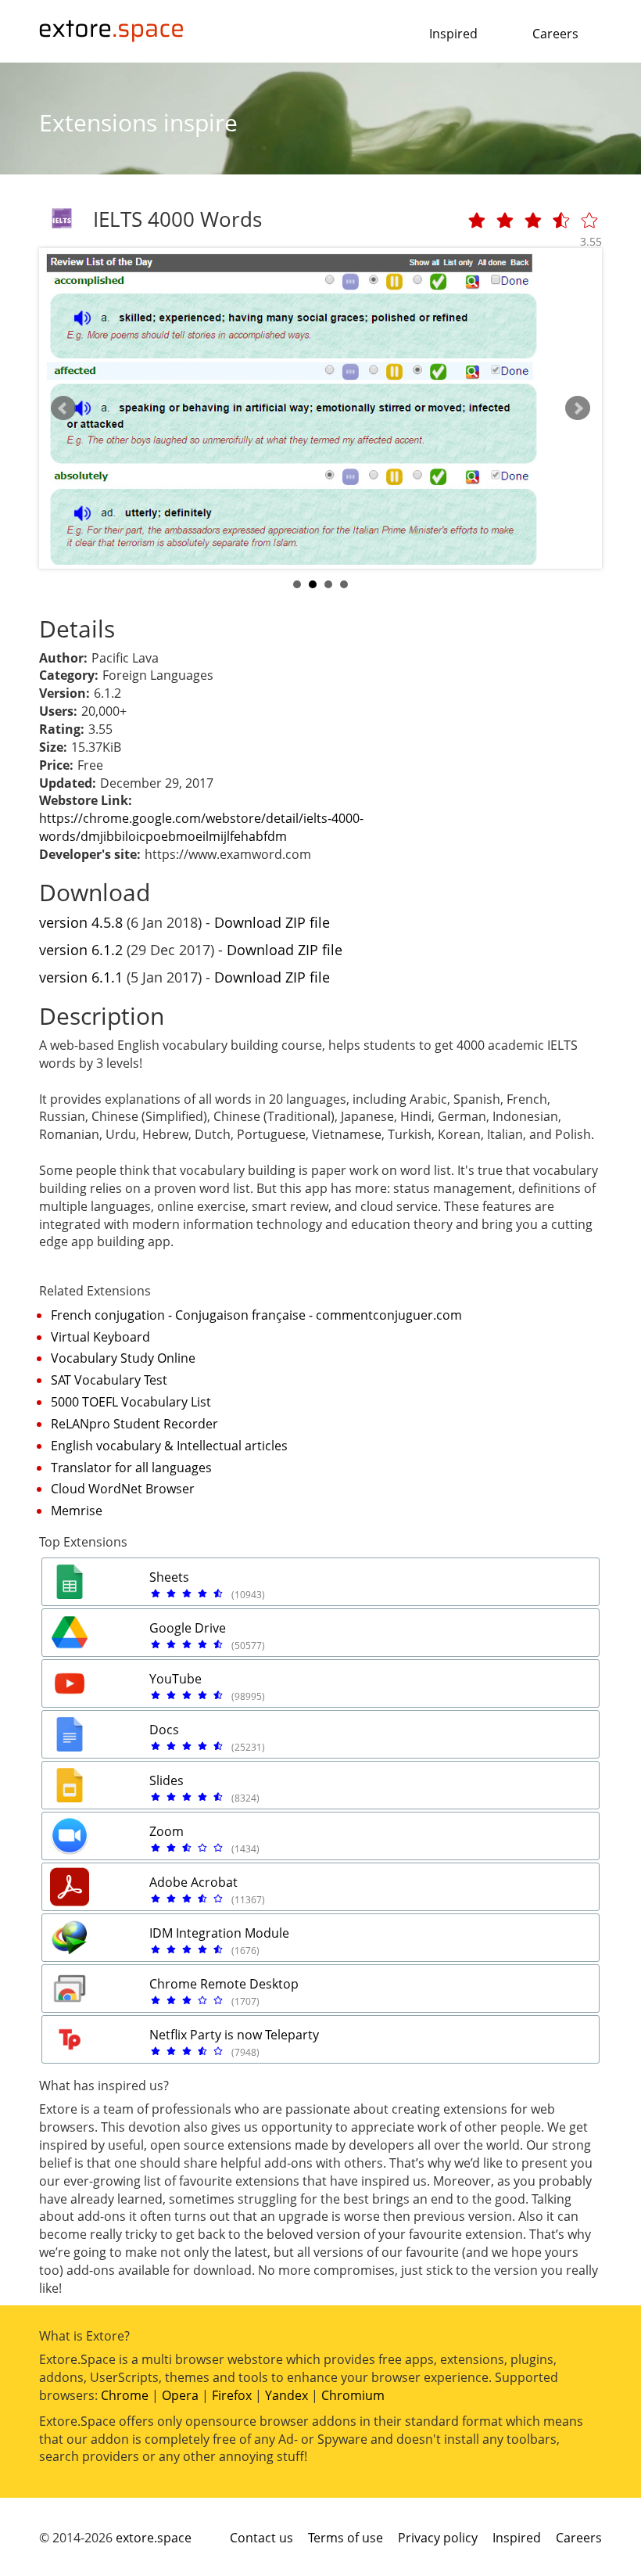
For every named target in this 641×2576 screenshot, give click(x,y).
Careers (555, 34)
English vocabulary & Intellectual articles (169, 1446)
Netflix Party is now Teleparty (234, 2035)
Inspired (453, 34)
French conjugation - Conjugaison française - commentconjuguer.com (256, 1315)
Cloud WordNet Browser (123, 1489)
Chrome (125, 2395)
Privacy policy (438, 2538)
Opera (180, 2395)
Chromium (353, 2395)
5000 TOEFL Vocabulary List (131, 1402)
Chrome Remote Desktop (224, 1984)
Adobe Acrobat (193, 1882)
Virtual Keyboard (100, 1337)
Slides (167, 1780)
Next (578, 408)
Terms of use (346, 2538)
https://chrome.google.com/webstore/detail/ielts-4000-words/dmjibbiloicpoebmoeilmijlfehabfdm (201, 827)
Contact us (261, 2538)
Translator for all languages (131, 1468)
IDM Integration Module (219, 1933)
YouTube (175, 1679)
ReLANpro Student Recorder (134, 1424)
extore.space (154, 2538)
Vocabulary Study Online (123, 1358)
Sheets (169, 1577)
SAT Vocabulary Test (109, 1380)
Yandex (286, 2395)
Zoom (167, 1831)
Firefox (232, 2395)
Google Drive (188, 1628)
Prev (63, 408)
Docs (164, 1730)
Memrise (77, 1511)
